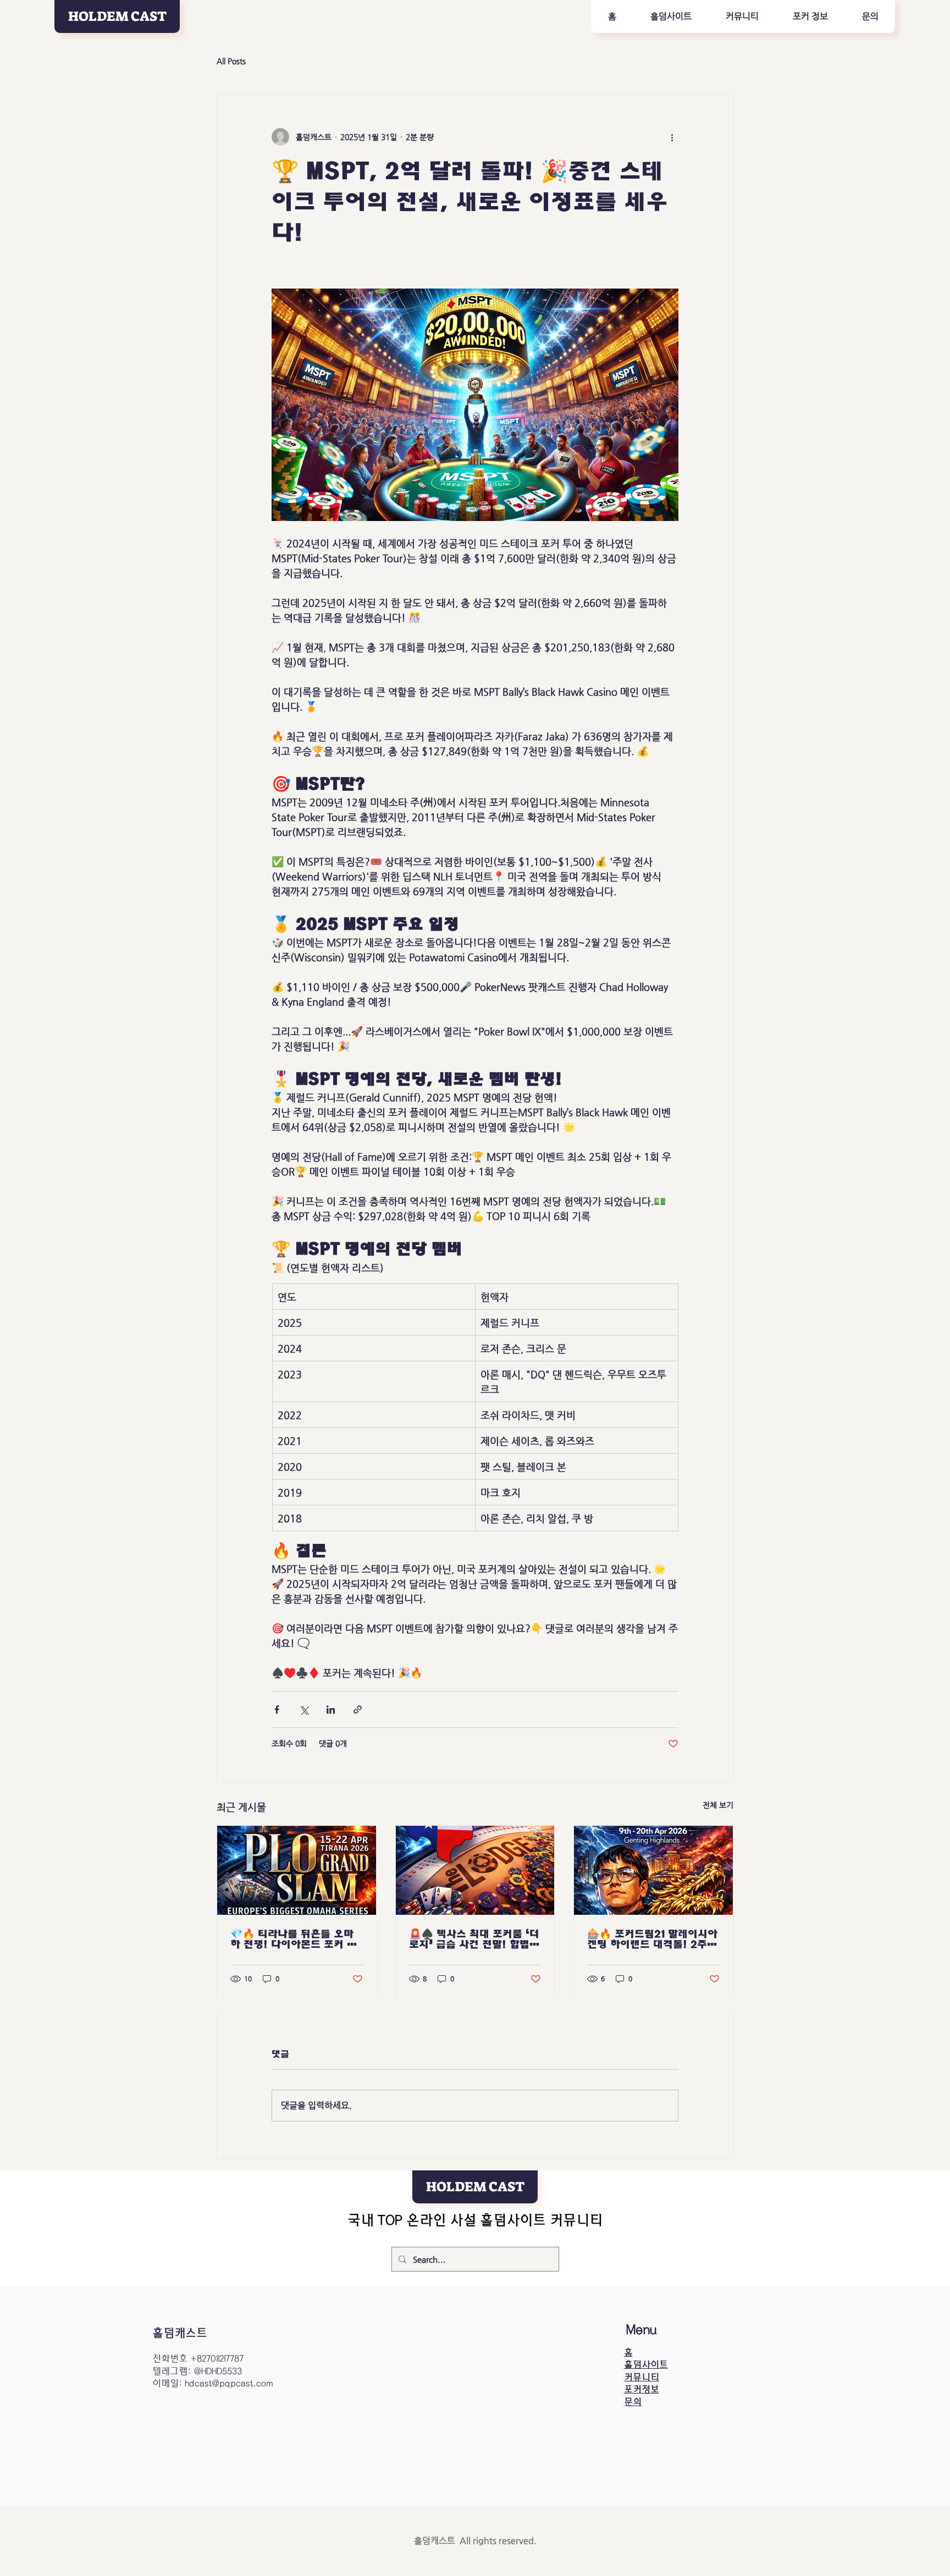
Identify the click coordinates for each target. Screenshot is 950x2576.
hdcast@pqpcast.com (229, 2383)
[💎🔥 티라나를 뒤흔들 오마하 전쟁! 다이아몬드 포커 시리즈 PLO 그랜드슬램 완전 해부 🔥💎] (297, 1870)
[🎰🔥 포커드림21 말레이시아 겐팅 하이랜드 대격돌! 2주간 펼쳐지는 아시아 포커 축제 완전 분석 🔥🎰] (653, 1870)
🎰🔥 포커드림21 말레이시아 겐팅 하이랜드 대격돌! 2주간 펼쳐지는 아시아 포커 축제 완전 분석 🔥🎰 (653, 1939)
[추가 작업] (672, 137)
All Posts (231, 61)
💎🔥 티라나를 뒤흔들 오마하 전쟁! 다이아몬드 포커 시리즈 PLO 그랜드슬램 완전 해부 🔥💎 (294, 1939)
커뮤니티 (642, 2377)
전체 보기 (718, 1805)
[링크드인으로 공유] (331, 1710)
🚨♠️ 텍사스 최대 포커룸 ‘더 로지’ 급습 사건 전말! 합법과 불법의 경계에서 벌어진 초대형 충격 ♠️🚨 (474, 1939)
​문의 (633, 2402)
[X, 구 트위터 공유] (304, 1710)
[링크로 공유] (358, 1710)
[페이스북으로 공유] (277, 1710)
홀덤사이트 (646, 2365)
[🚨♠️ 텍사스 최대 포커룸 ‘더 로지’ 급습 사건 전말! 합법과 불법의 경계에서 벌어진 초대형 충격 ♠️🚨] (475, 1870)
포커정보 (642, 2389)
